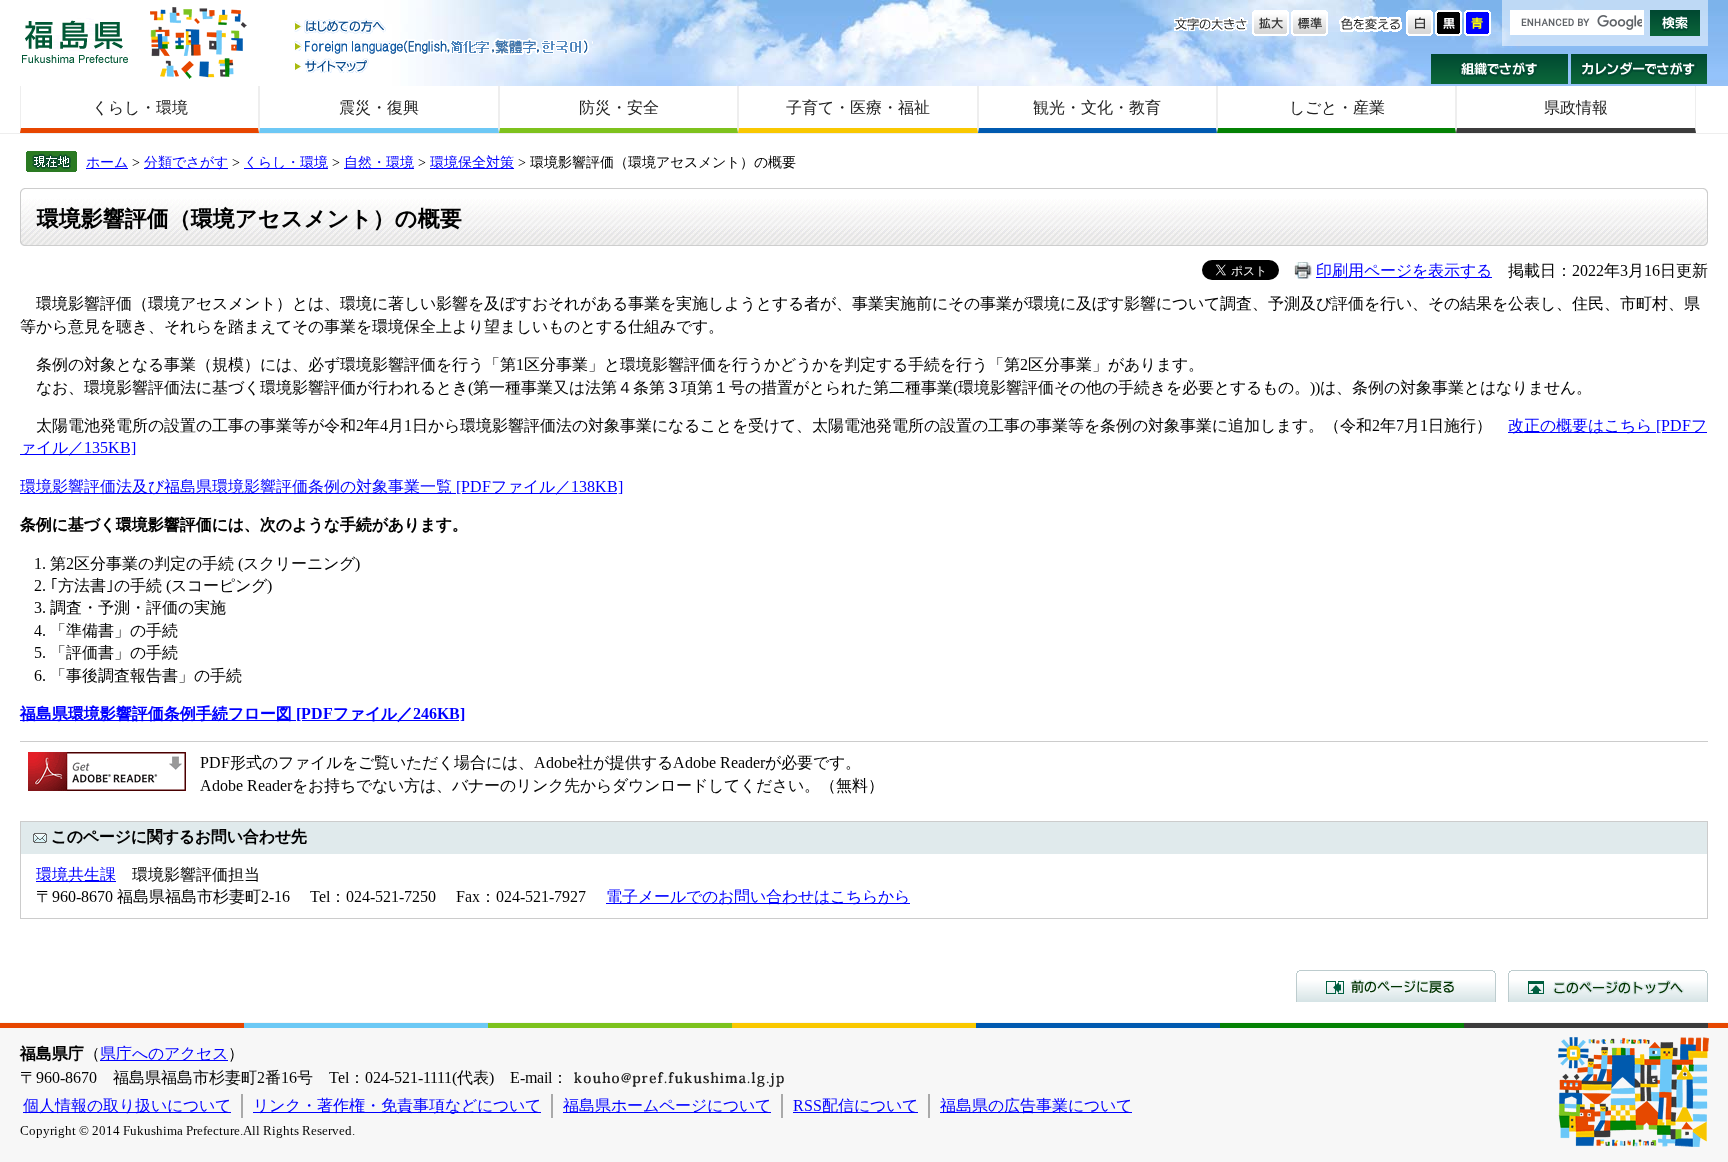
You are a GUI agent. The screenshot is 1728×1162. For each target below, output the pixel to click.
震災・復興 (379, 107)
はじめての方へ (443, 27)
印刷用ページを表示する (1404, 270)
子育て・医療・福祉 (858, 107)
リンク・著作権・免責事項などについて (397, 1105)
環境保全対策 (472, 162)
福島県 (75, 41)
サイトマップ (443, 65)
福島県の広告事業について (1036, 1105)
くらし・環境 (140, 107)
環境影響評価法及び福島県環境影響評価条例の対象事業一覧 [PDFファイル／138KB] (321, 486)
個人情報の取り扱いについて (127, 1105)
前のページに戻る (1396, 986)
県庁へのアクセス (164, 1053)
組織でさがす (1499, 69)
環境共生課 (76, 874)
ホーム (107, 162)
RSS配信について (855, 1105)
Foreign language (443, 46)
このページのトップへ (1608, 986)
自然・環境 (379, 162)
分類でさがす (186, 162)
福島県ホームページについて (667, 1105)
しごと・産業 (1337, 107)
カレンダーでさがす (1639, 69)
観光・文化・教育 (1097, 107)
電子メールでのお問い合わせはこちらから (758, 896)
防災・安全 (619, 107)
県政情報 (1576, 107)
